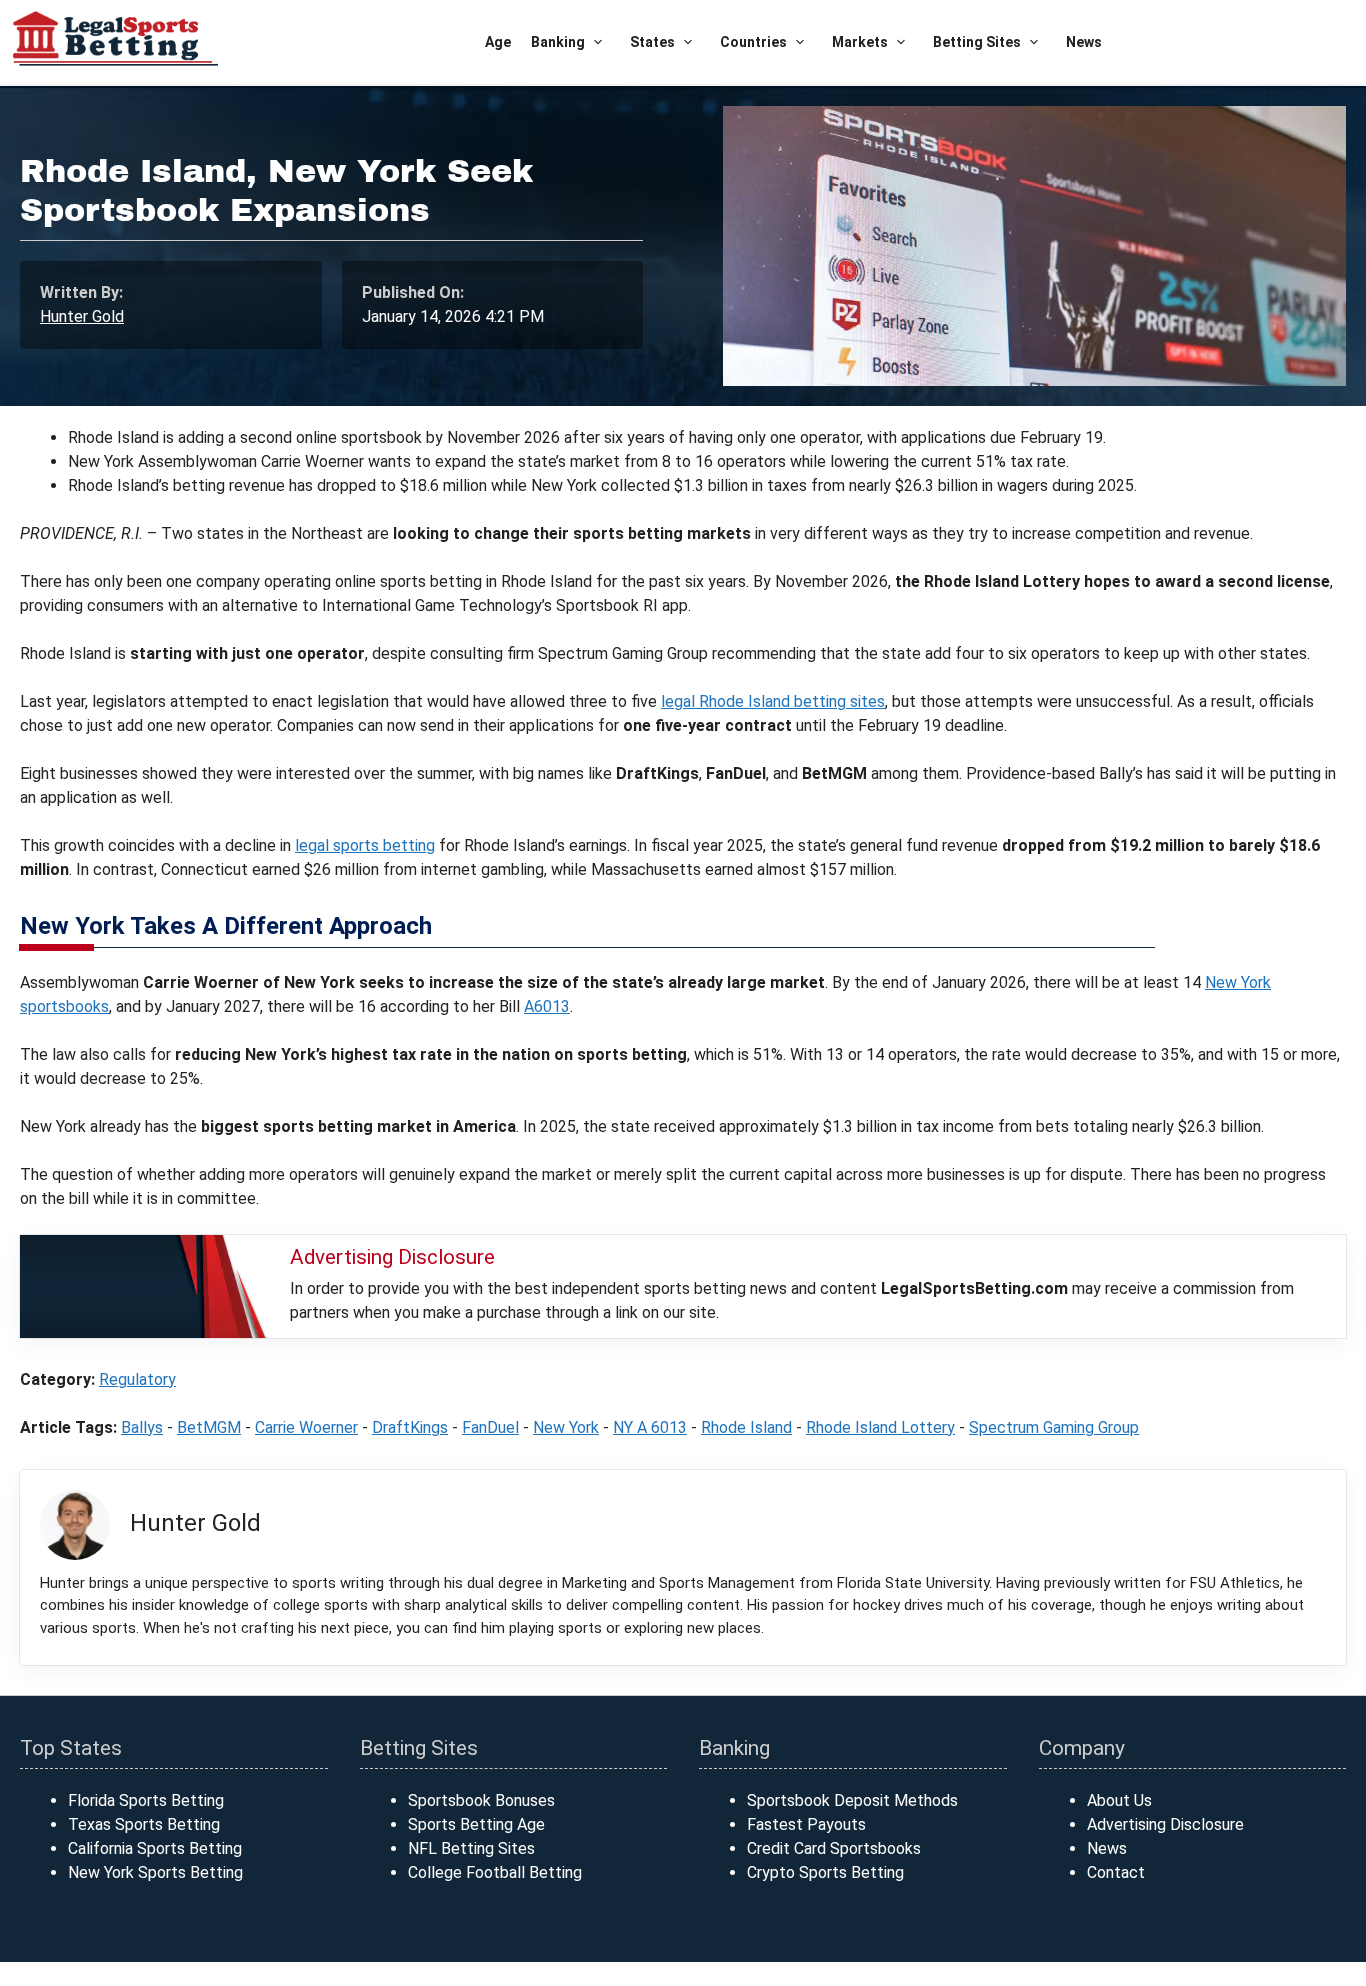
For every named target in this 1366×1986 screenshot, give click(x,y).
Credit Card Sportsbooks (834, 1848)
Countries (753, 42)
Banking (558, 42)
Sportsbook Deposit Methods (852, 1800)
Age (498, 42)
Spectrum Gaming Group (1054, 1427)
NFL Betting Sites (471, 1848)
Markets (860, 42)
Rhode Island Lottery (880, 1427)
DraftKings (410, 1427)
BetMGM (209, 1427)
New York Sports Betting (155, 1872)
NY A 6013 (650, 1427)
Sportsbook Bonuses (481, 1800)
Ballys (142, 1427)
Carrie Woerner (306, 1427)
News (1084, 42)
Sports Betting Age (476, 1824)
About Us (1119, 1800)
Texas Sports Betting (144, 1824)
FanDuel (490, 1427)
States (652, 42)
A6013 (547, 1006)
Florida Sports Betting (146, 1800)
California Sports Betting (155, 1848)
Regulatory (137, 1379)
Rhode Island (746, 1427)
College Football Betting (495, 1872)
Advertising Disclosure (1165, 1824)
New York (566, 1427)
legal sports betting (365, 845)
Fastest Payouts (806, 1824)
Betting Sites (977, 42)
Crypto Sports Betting (825, 1872)
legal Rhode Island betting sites (773, 701)
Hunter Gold (82, 316)
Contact (1116, 1872)
